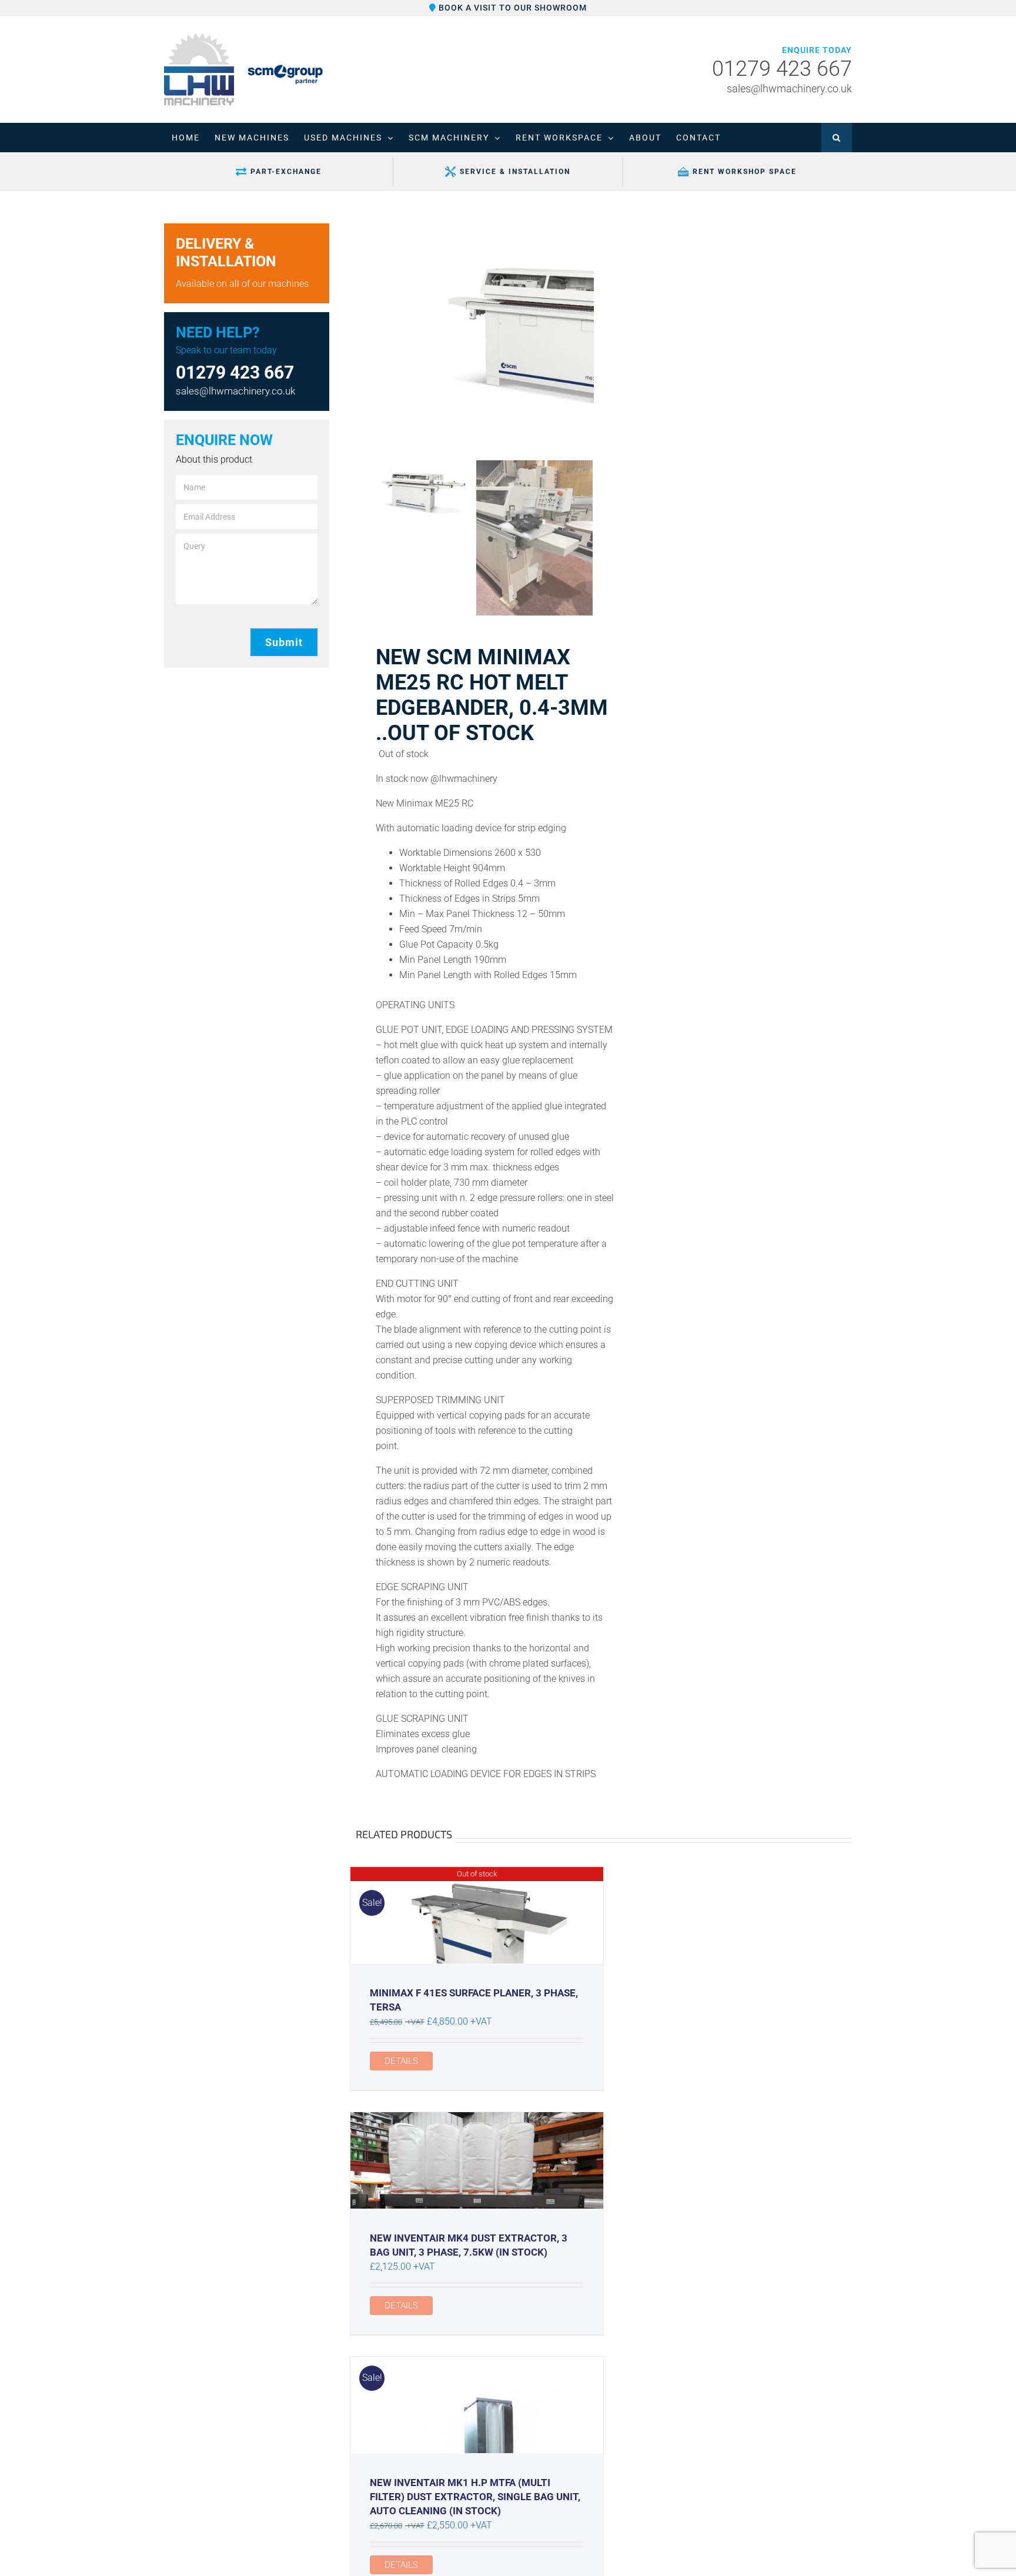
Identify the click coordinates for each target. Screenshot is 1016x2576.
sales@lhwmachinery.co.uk (789, 88)
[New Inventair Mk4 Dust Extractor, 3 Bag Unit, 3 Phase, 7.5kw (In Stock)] (477, 2160)
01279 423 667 (782, 69)
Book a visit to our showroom (512, 8)
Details (401, 2061)
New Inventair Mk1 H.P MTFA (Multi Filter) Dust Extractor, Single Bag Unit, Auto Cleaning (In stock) (475, 2497)
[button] (837, 138)
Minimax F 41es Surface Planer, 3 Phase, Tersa (474, 2000)
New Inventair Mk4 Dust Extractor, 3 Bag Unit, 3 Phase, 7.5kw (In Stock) (469, 2245)
